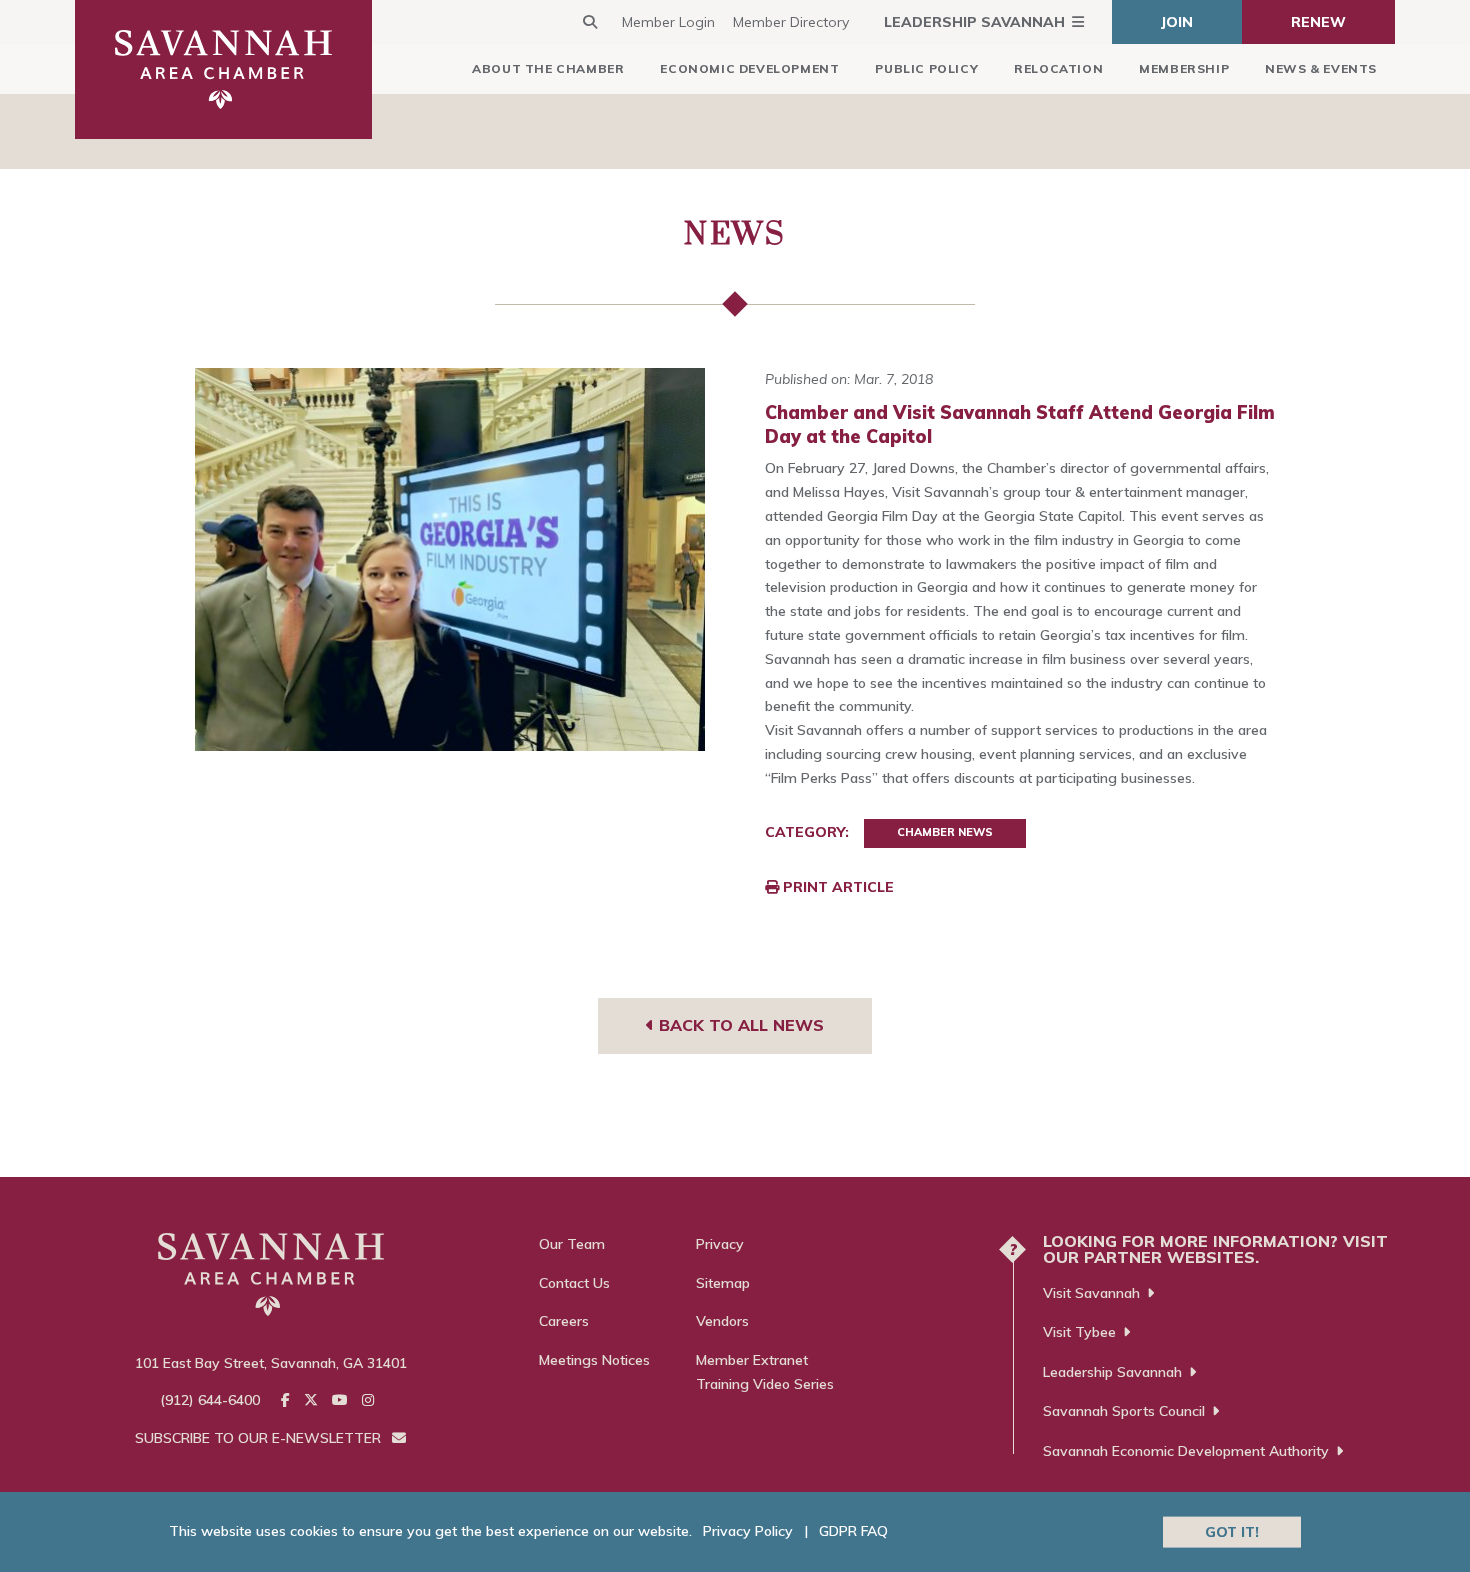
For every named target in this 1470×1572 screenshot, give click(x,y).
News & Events (1321, 68)
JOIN (1177, 22)
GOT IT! (1232, 1531)
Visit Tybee (1079, 1332)
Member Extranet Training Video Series (765, 1372)
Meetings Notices (594, 1360)
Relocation (1058, 68)
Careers (564, 1321)
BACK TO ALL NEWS (739, 1025)
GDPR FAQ (853, 1531)
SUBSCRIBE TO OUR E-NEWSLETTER (260, 1438)
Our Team (572, 1244)
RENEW (1318, 22)
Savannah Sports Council (1124, 1411)
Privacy (720, 1244)
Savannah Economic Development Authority (1186, 1451)
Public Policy (926, 68)
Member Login (668, 22)
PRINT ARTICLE (836, 887)
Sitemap (723, 1283)
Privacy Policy (748, 1531)
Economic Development (749, 68)
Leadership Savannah (974, 22)
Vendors (722, 1321)
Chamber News (945, 832)
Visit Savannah (1091, 1293)
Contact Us (574, 1283)
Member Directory (791, 22)
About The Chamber (548, 68)
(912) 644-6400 (210, 1400)
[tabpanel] (450, 559)
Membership (1184, 68)
